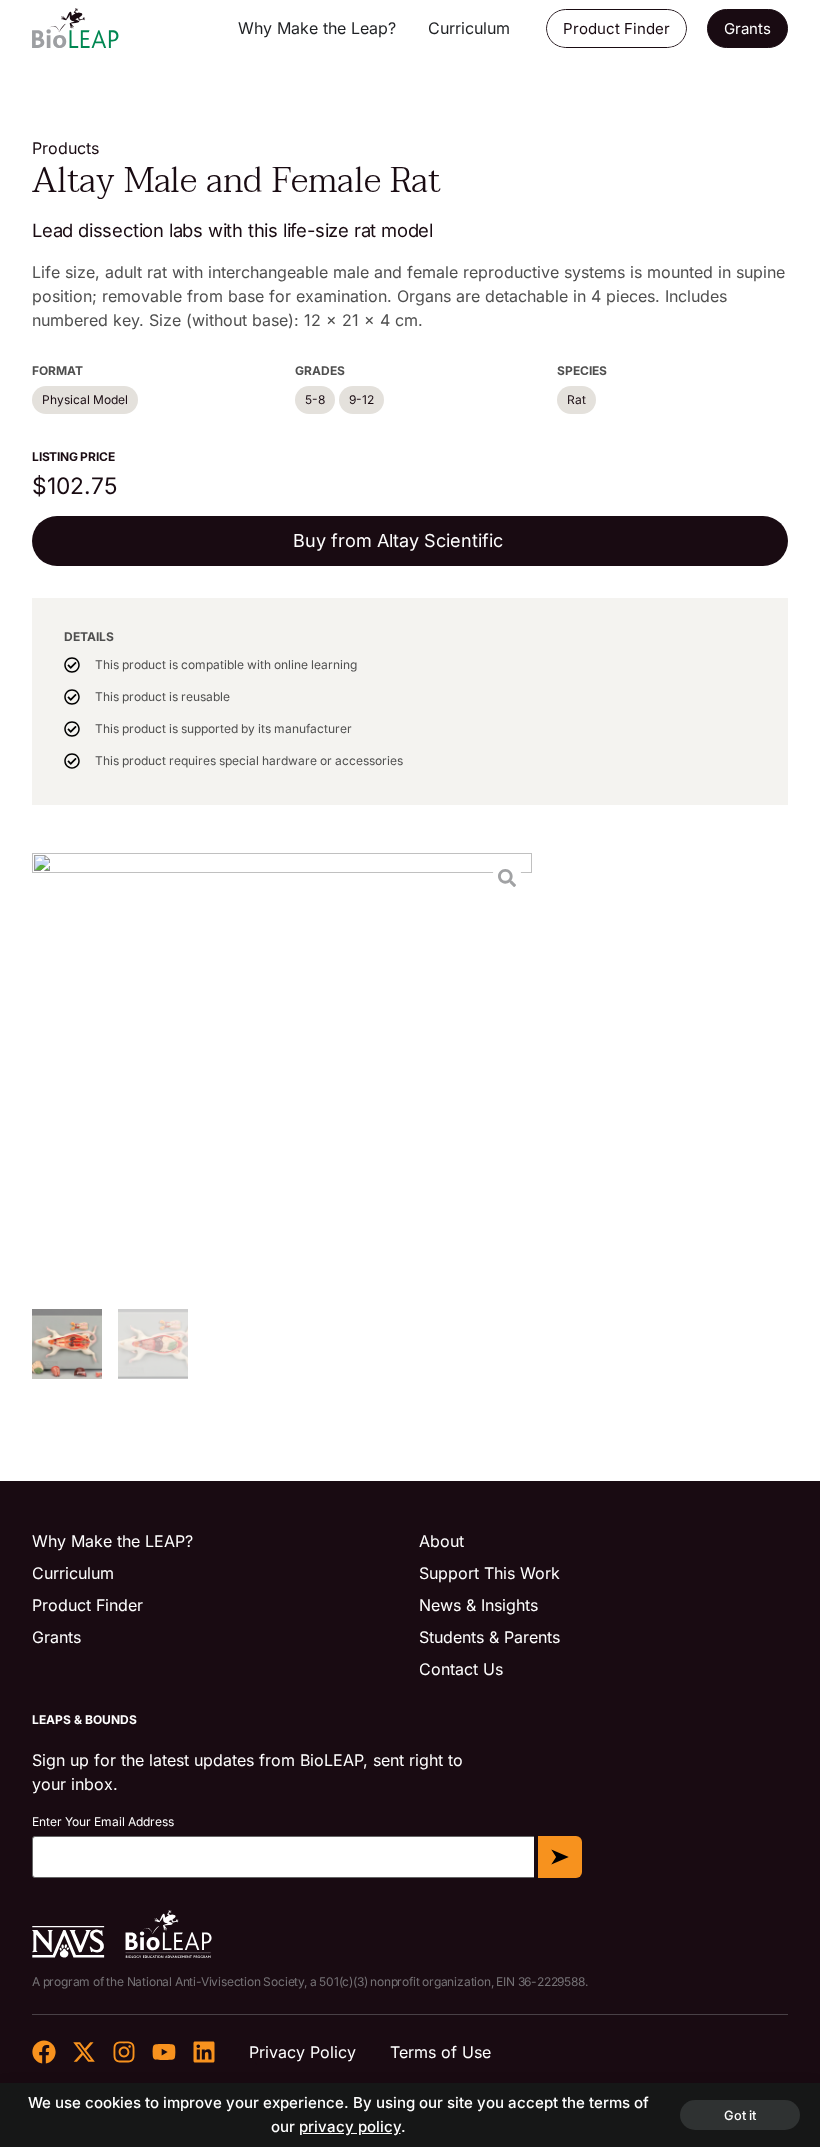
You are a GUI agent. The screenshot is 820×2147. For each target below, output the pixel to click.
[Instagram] (124, 2052)
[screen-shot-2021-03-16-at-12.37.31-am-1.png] (282, 1073)
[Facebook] (44, 2052)
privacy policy (350, 2126)
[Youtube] (164, 2052)
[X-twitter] (84, 2052)
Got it (740, 2115)
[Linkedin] (204, 2052)
